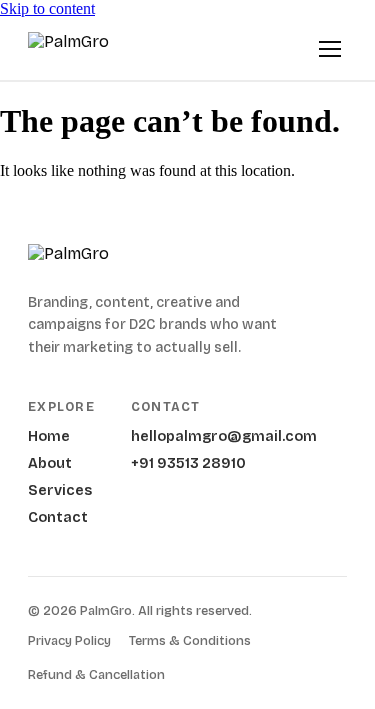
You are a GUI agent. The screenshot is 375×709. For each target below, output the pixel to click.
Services (60, 490)
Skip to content (47, 8)
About (50, 463)
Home (49, 436)
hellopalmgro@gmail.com (224, 436)
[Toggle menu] (330, 49)
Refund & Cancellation (96, 675)
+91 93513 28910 (188, 463)
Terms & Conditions (190, 641)
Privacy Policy (69, 641)
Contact (58, 517)
